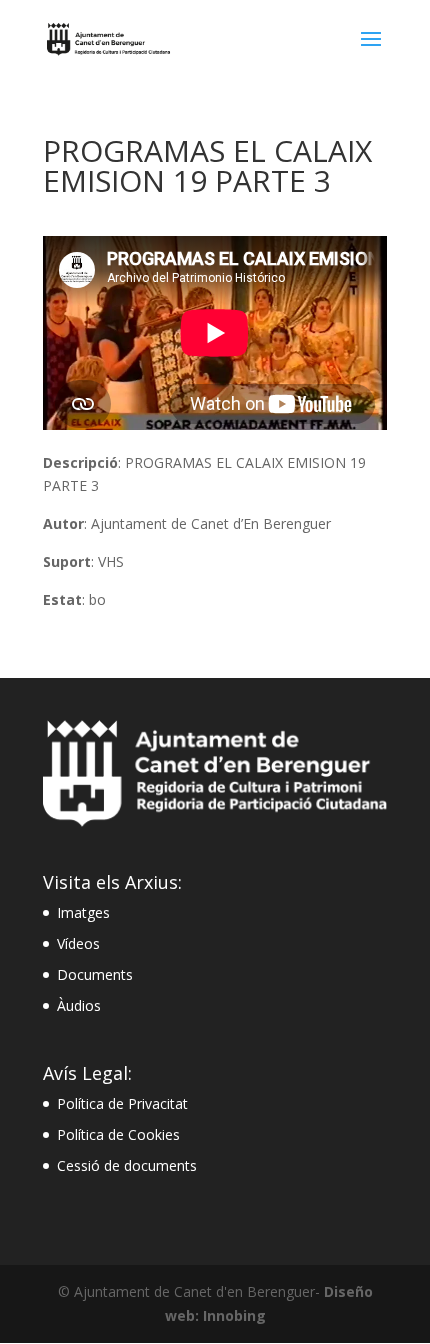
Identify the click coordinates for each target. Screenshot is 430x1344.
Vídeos (78, 943)
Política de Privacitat (122, 1103)
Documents (95, 974)
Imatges (83, 912)
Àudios (79, 1005)
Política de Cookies (118, 1134)
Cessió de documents (127, 1165)
